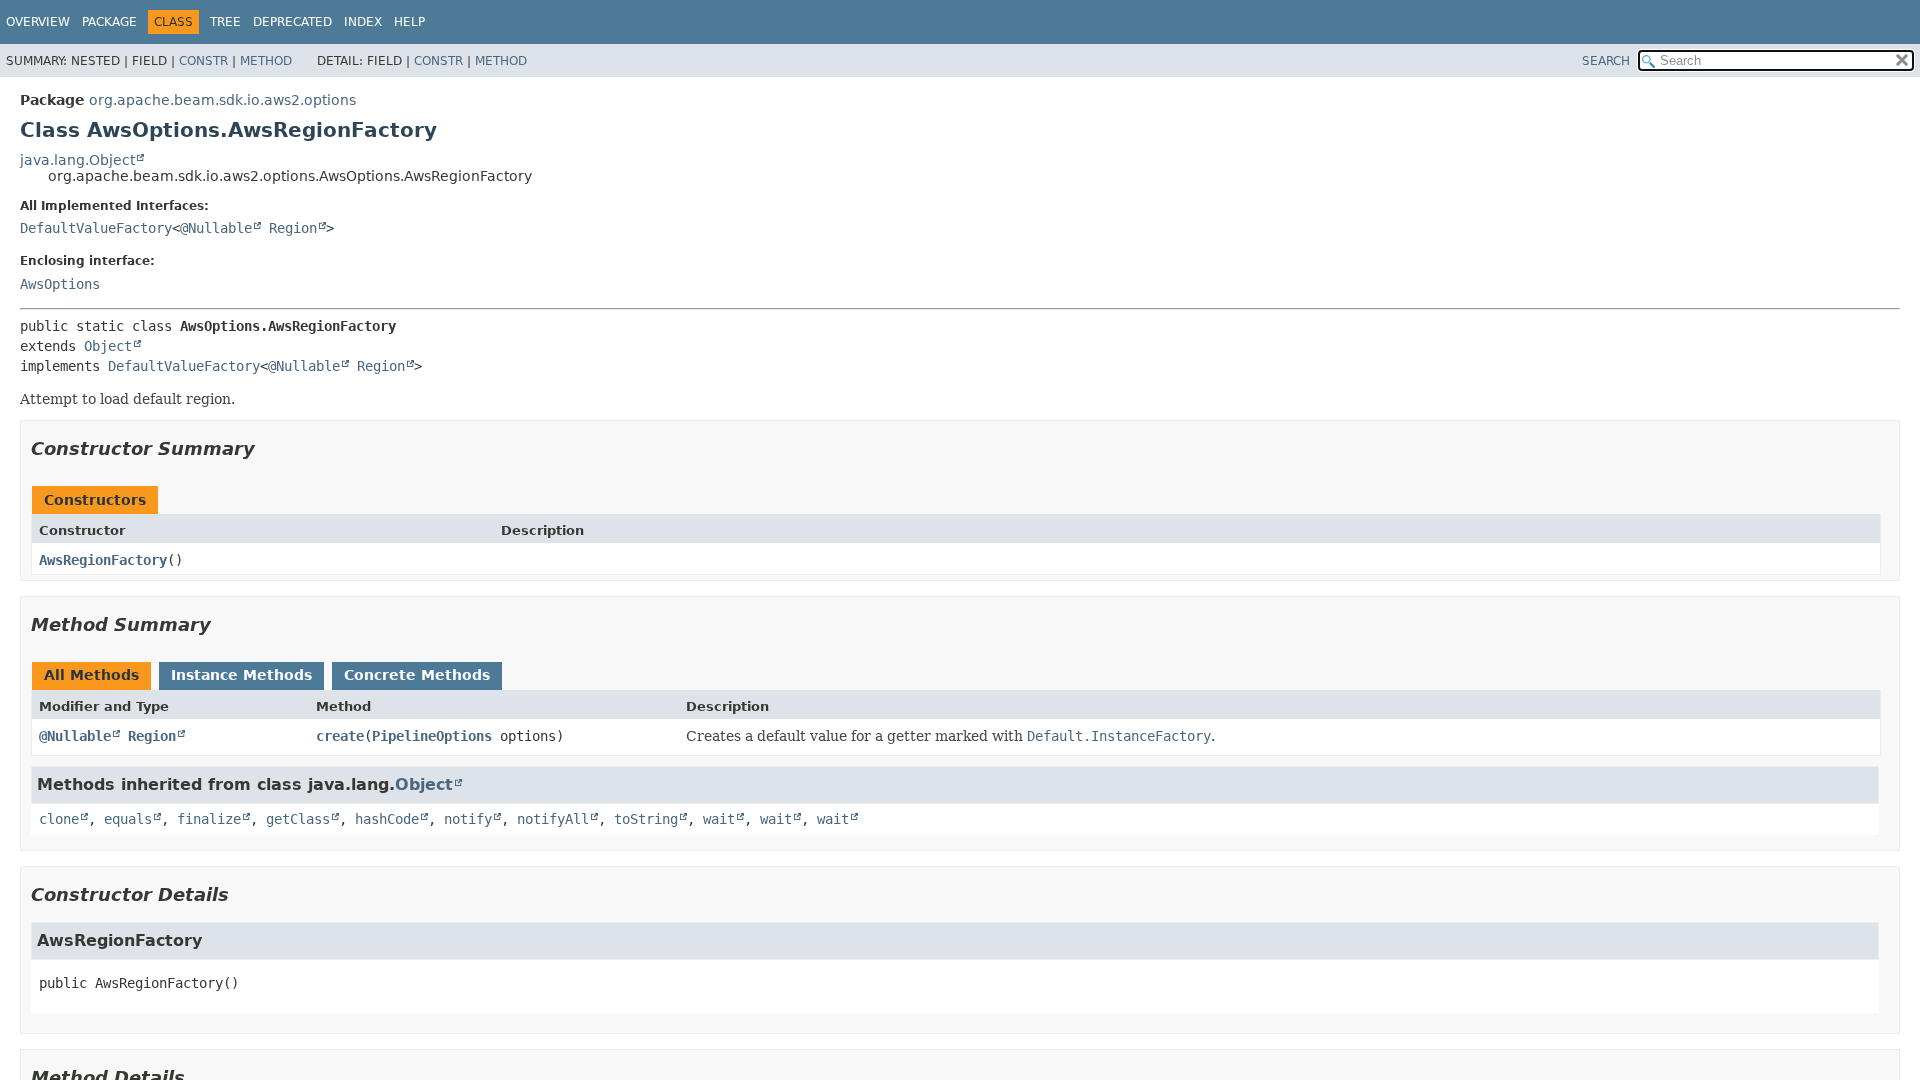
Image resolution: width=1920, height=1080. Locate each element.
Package (109, 22)
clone (59, 819)
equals (128, 819)
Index (363, 22)
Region (293, 228)
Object (108, 346)
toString (646, 819)
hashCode (387, 819)
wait (719, 819)
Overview (38, 22)
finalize (209, 819)
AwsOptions (60, 284)
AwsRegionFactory (103, 560)
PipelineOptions (432, 736)
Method (266, 61)
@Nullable (216, 228)
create (340, 736)
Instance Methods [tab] (241, 675)
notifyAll (553, 819)
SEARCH (1606, 61)
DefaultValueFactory (96, 228)
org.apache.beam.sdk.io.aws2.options (222, 100)
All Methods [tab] (91, 675)
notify (468, 819)
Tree (225, 22)
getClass (298, 819)
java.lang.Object (77, 160)
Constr (203, 61)
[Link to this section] (269, 448)
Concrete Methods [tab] (417, 675)
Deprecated (292, 22)
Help (409, 22)
